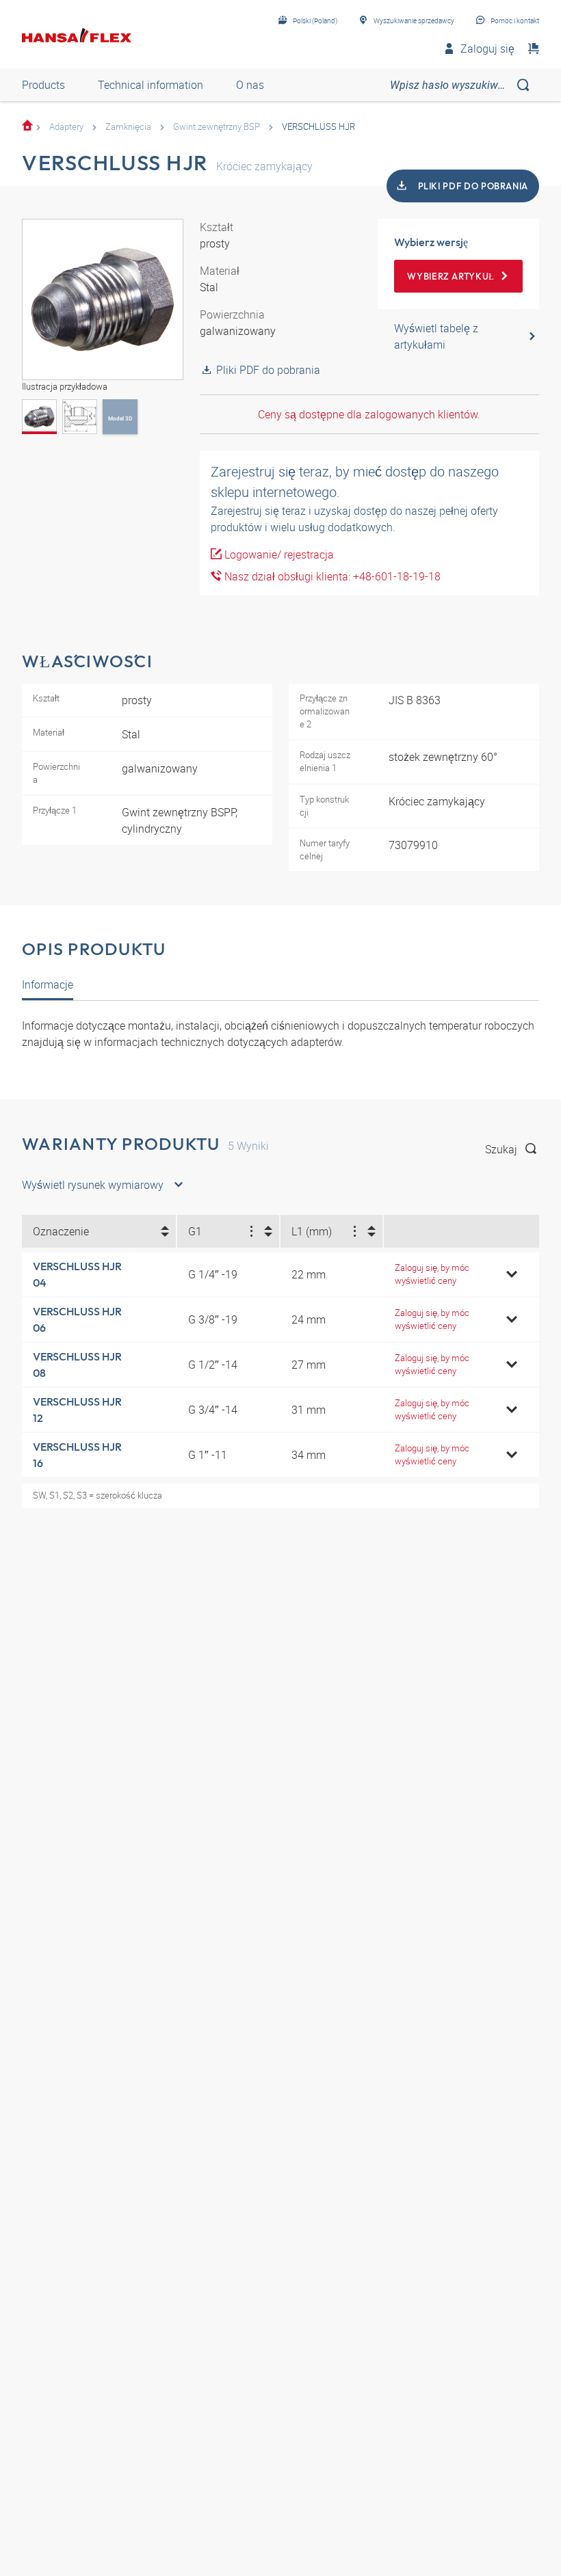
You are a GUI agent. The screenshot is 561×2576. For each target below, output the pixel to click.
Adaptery (66, 126)
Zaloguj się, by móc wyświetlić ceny (432, 1274)
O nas (250, 85)
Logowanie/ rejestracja (278, 554)
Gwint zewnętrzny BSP (217, 126)
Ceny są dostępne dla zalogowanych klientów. (369, 414)
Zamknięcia (128, 126)
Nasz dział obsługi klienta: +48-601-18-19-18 (331, 576)
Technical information (151, 85)
